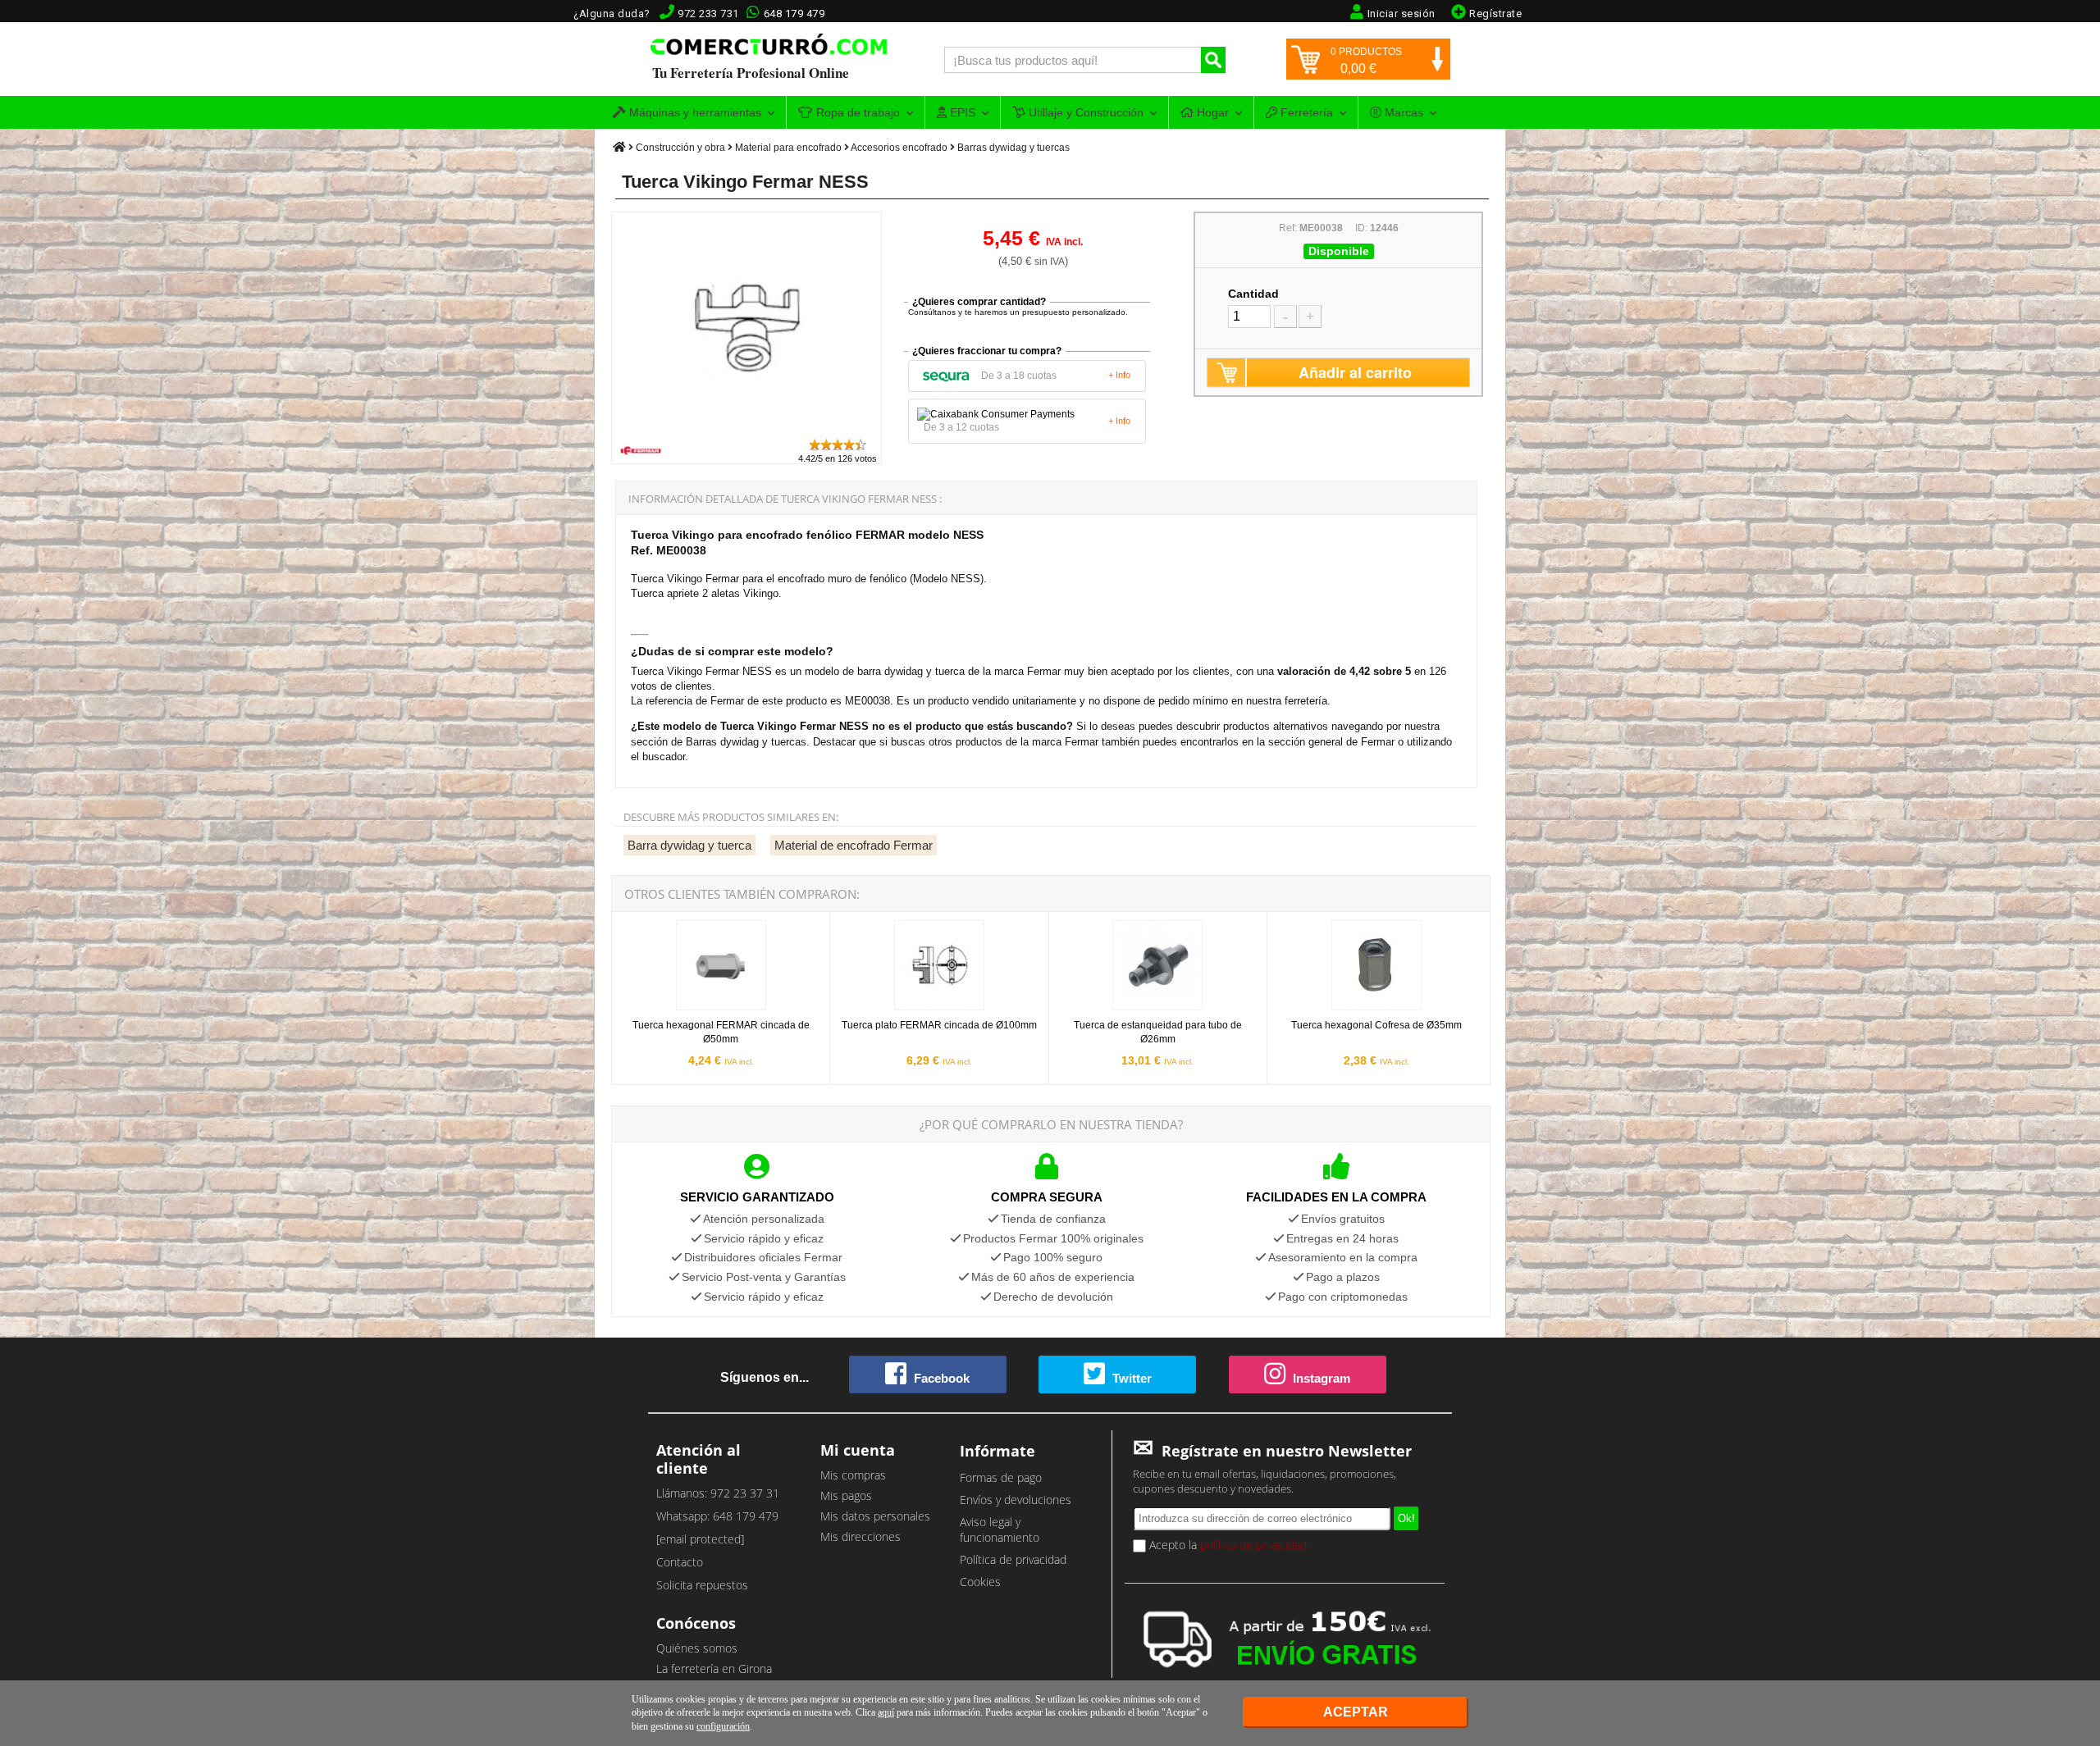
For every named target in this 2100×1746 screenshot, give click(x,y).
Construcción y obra (680, 148)
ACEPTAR (1356, 1712)
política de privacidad (1253, 1545)
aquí (886, 1712)
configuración (723, 1726)
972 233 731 (708, 14)
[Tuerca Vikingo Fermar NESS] (746, 429)
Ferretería (1305, 112)
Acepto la (1226, 1545)
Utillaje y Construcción (1084, 112)
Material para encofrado (788, 148)
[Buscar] (1213, 60)
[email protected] (700, 1539)
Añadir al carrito (1355, 372)
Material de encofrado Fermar (854, 845)
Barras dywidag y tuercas (1013, 148)
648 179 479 (794, 14)
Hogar (1211, 112)
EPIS (961, 112)
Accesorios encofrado (899, 148)
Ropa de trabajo (856, 112)
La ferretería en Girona (714, 1669)
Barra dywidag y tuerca (689, 845)
